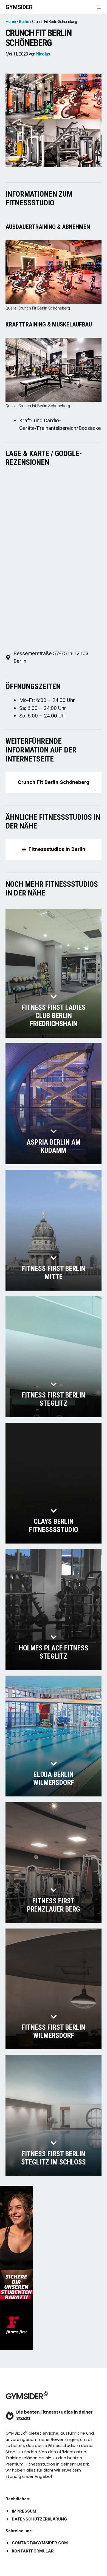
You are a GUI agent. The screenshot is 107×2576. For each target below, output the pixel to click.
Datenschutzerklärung (39, 2519)
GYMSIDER (19, 7)
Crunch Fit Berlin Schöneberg (54, 782)
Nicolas (43, 54)
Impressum (24, 2511)
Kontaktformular (33, 2551)
